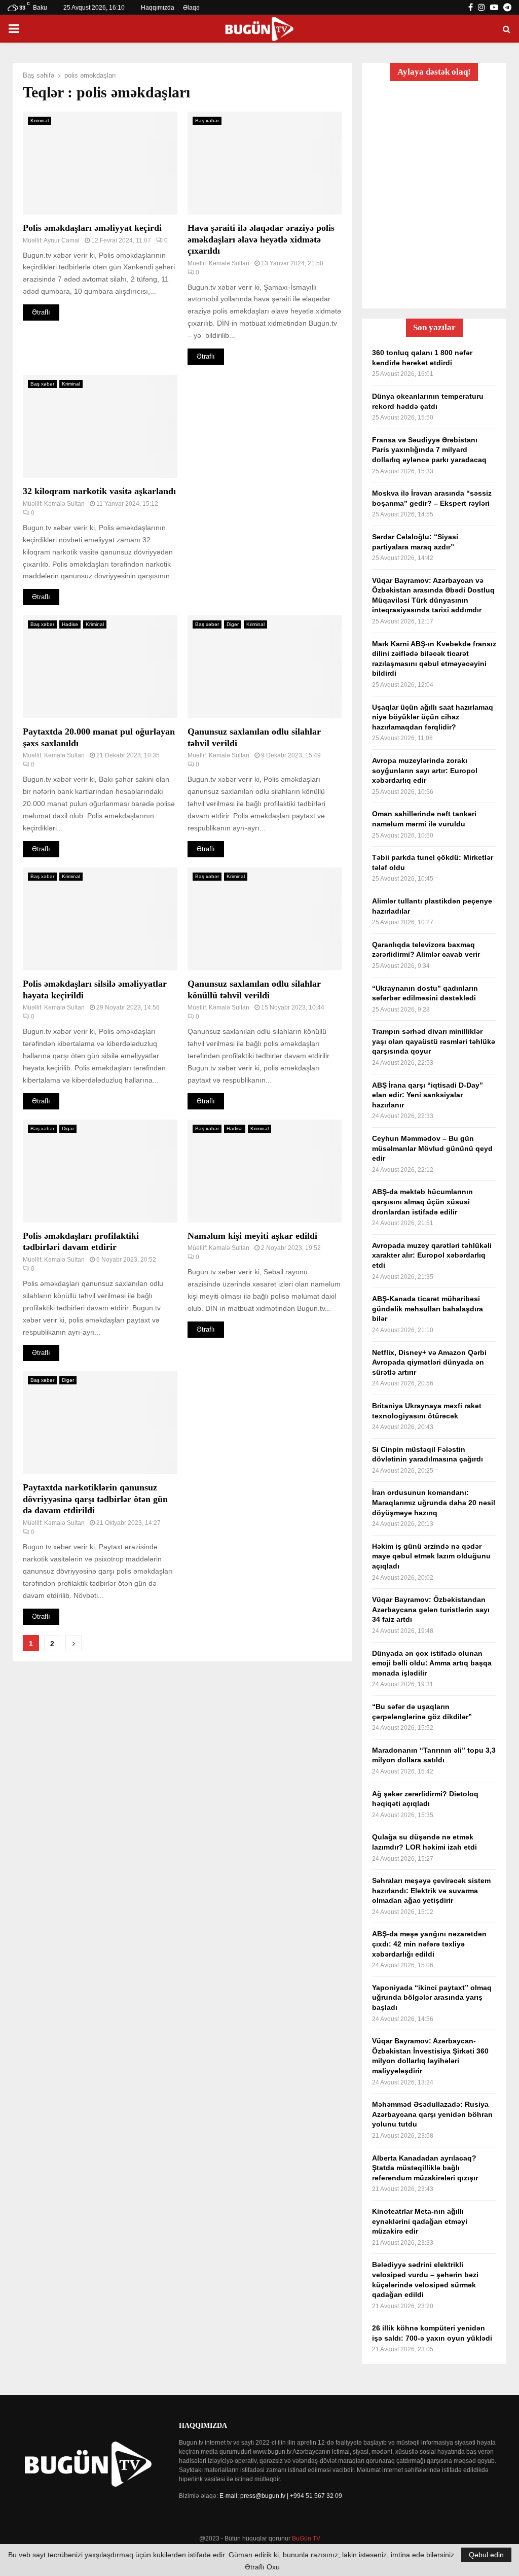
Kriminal (40, 120)
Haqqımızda (158, 8)
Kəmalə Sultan (229, 263)
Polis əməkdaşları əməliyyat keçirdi (92, 228)
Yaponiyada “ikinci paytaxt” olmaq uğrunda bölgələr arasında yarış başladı (432, 1997)
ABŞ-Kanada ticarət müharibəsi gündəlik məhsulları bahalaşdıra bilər (428, 1309)
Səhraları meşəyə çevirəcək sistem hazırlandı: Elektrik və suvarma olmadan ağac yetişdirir (431, 1890)
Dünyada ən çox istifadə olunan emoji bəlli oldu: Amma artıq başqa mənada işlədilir (432, 1663)
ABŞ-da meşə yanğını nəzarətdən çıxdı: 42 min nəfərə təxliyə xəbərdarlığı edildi (429, 1944)
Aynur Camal (62, 240)
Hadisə (70, 624)
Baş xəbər (207, 120)
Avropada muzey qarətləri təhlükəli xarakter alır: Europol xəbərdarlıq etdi (432, 1255)
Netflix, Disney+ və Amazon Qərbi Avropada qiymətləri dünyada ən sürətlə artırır (429, 1362)
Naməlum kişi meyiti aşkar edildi (252, 1236)
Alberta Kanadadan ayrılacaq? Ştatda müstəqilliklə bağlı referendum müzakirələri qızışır (425, 2168)
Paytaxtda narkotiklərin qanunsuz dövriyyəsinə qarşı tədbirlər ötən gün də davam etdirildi (95, 1499)
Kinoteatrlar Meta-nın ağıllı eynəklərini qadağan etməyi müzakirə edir (420, 2221)
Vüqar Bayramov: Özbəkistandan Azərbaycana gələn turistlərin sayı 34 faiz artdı (431, 1609)
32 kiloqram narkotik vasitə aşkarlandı (99, 491)
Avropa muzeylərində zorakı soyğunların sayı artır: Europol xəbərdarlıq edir (425, 770)
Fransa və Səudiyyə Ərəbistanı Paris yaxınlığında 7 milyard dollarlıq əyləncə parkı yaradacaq (429, 450)
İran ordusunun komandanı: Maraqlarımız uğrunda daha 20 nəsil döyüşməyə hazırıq (434, 1502)
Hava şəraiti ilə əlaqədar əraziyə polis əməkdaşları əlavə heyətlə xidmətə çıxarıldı (261, 239)
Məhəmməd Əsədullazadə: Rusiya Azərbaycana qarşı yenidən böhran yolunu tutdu (432, 2114)
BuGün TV (306, 2538)
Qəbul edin (486, 2555)
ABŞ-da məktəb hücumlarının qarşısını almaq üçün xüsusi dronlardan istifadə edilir (422, 1202)
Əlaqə (191, 8)
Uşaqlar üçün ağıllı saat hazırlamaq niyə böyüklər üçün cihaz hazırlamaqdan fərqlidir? (433, 717)
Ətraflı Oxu (262, 2567)
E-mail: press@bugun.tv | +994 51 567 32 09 (281, 2496)
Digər (233, 624)
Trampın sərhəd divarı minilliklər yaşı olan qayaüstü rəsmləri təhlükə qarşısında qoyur (434, 1041)
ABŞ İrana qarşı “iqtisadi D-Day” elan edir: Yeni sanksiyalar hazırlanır (428, 1095)
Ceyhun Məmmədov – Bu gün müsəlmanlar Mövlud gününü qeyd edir (432, 1148)
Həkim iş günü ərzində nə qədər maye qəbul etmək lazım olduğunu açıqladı (431, 1556)
